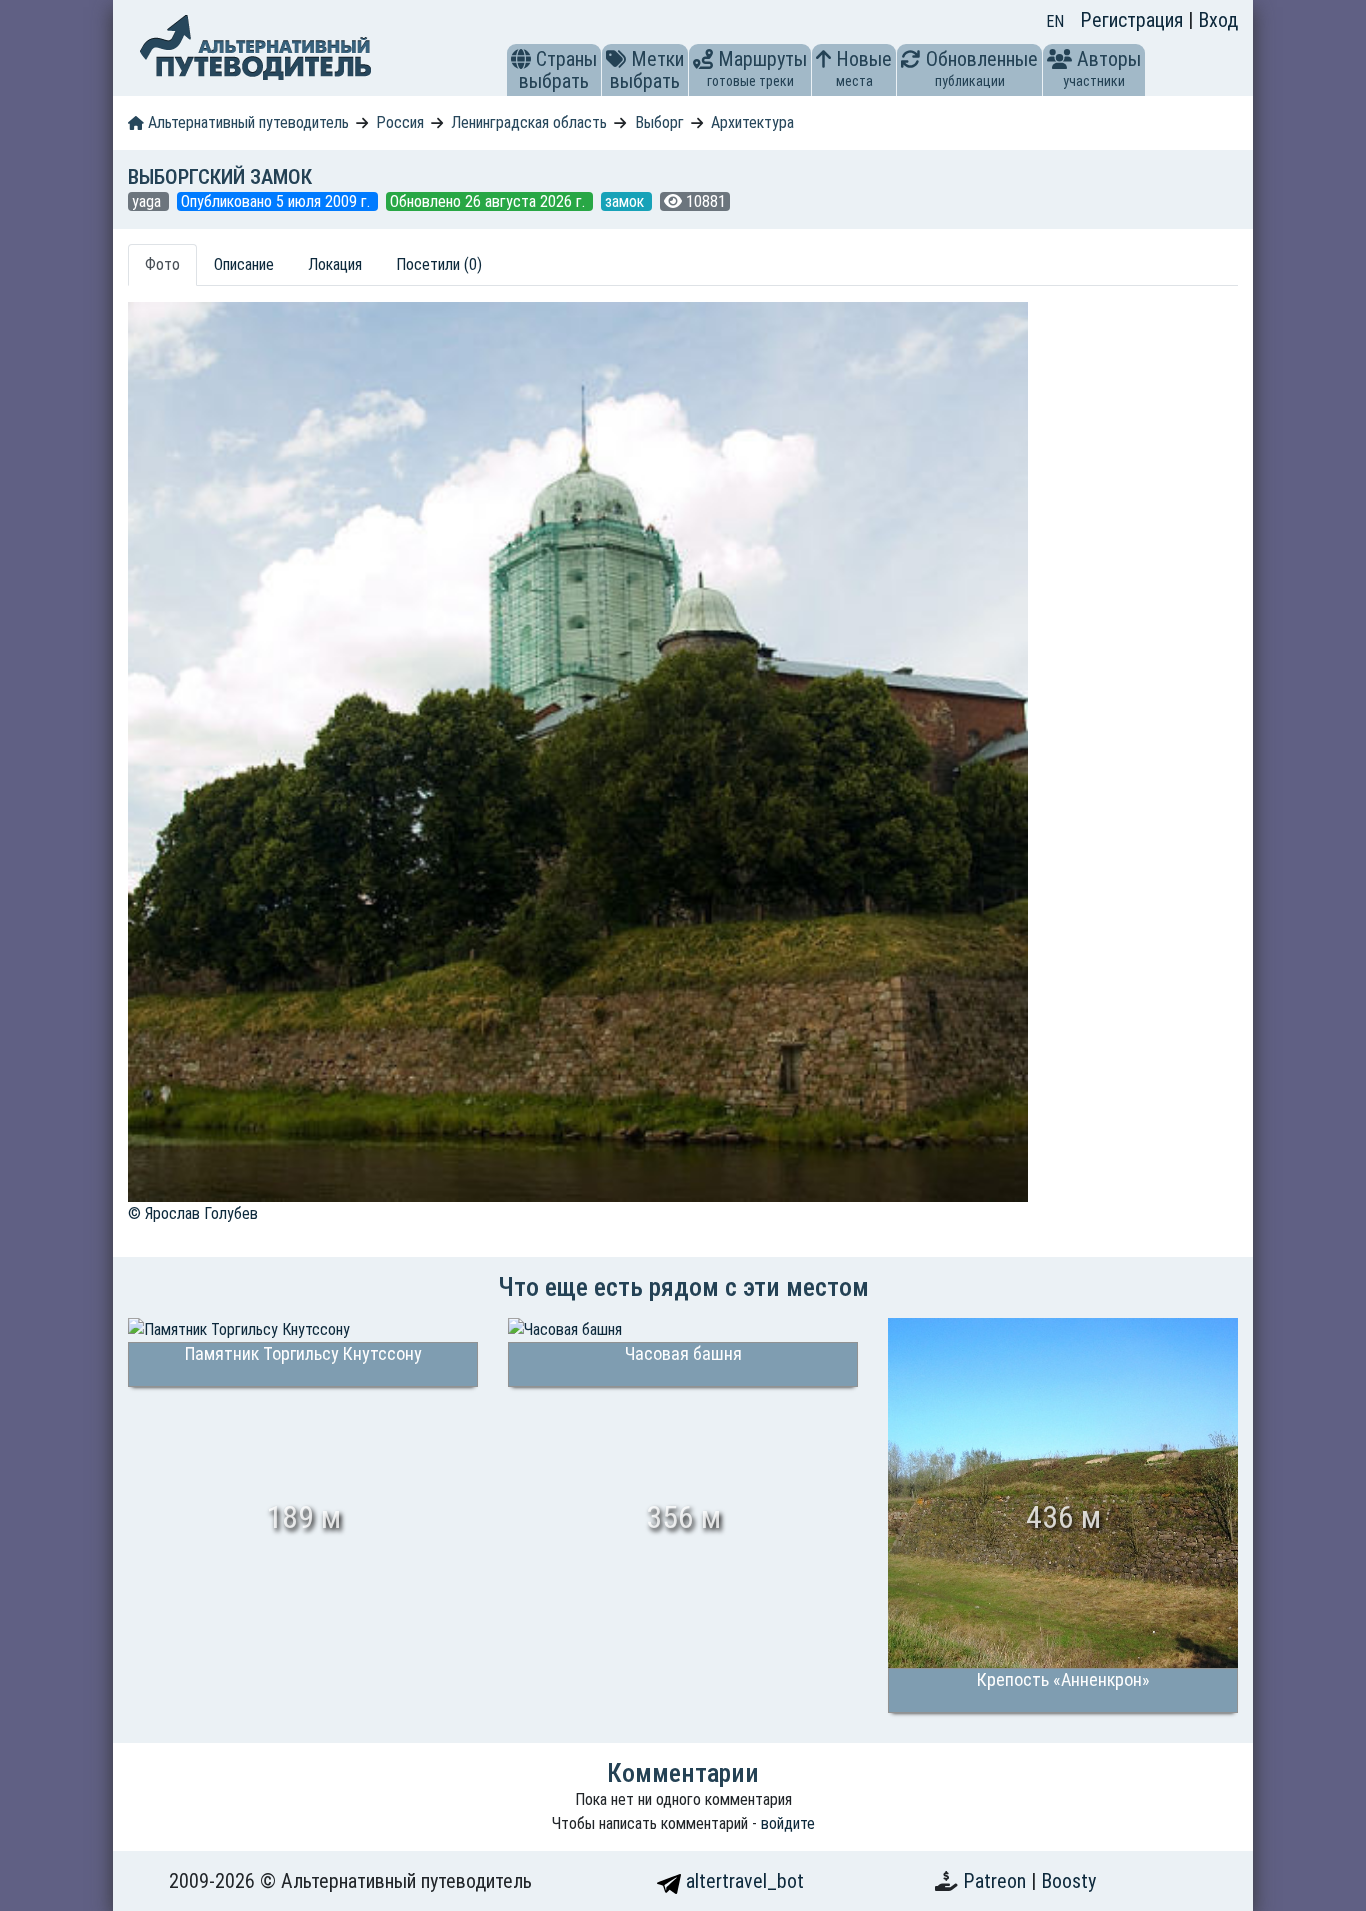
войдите (788, 1823)
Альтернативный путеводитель (246, 122)
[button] (521, 59)
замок (626, 201)
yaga (148, 201)
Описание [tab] (244, 264)
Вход (1218, 20)
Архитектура (752, 122)
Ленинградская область (529, 122)
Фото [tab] (162, 264)
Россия (400, 122)
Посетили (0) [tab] (439, 264)
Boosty (1068, 1881)
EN (1055, 21)
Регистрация (1134, 20)
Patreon (997, 1881)
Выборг (659, 122)
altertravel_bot (742, 1881)
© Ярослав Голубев (193, 1213)
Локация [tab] (335, 264)
